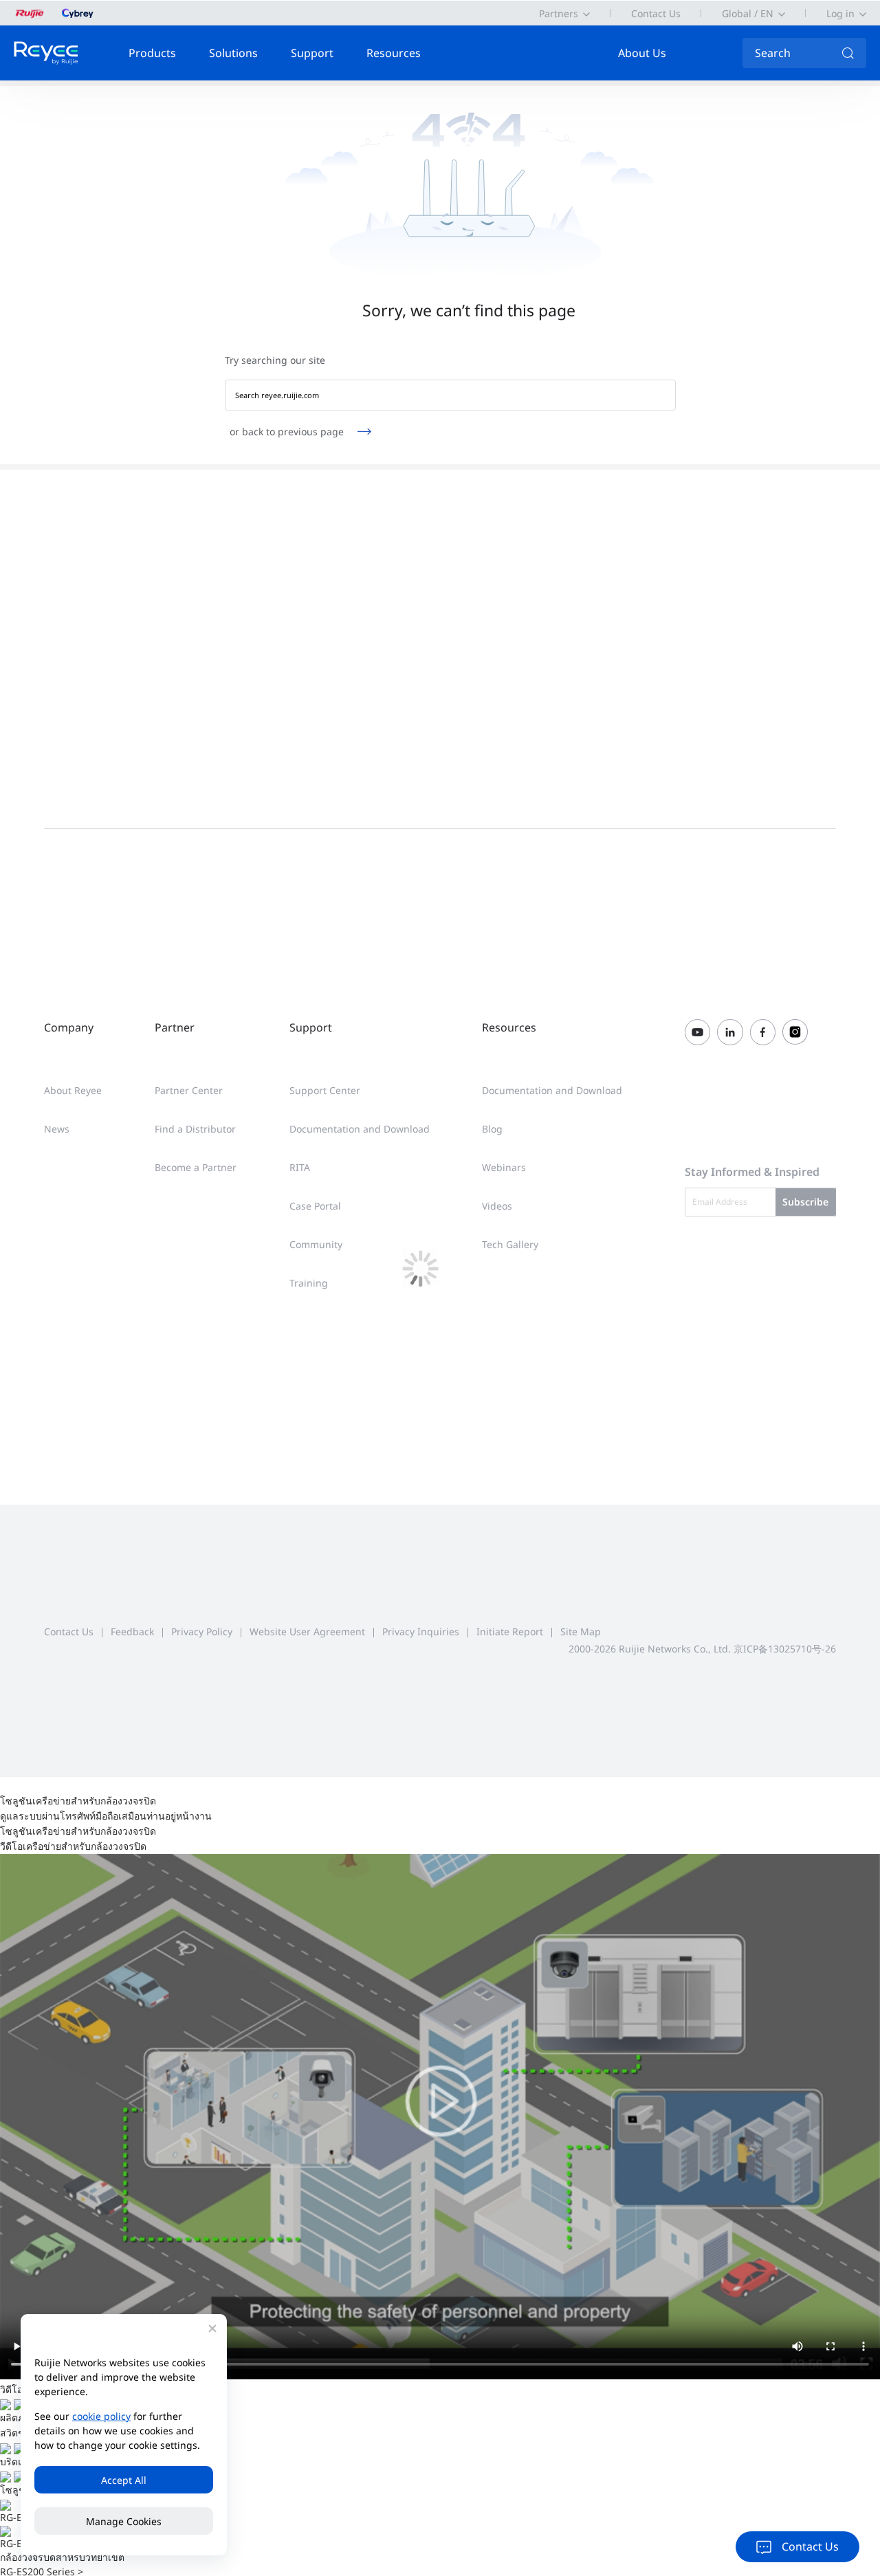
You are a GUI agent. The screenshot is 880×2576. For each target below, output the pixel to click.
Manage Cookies (124, 2521)
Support (312, 53)
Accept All (124, 2480)
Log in (840, 13)
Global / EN (748, 13)
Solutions (233, 53)
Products (152, 53)
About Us (642, 53)
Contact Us (656, 13)
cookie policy (101, 2416)
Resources (394, 53)
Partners (559, 13)
